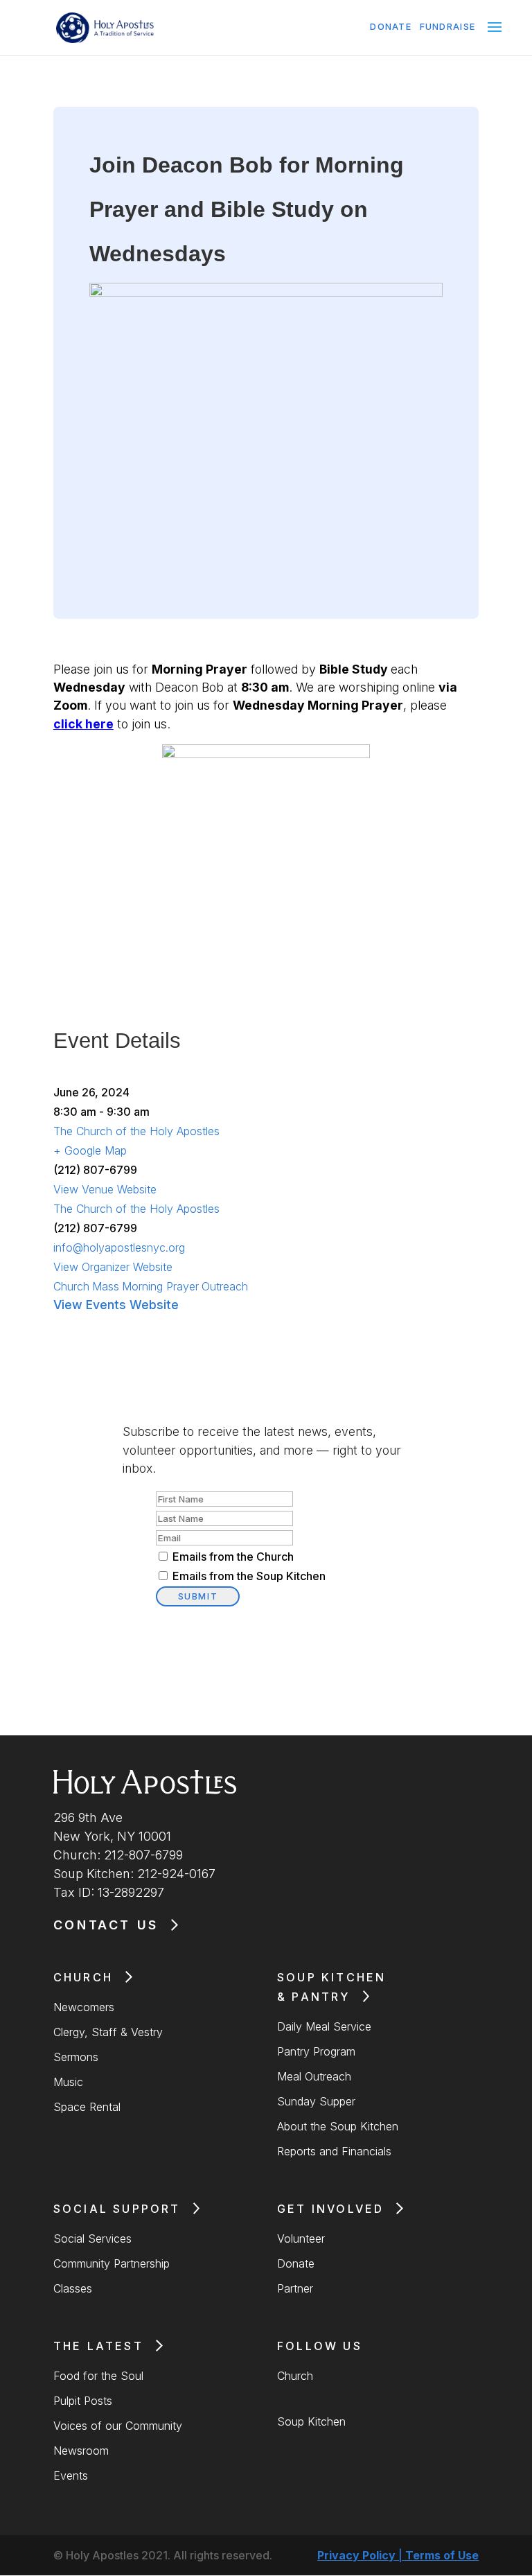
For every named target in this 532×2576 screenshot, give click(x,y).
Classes (73, 2288)
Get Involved (330, 2209)
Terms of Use (442, 2555)
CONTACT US (106, 1925)
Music (68, 2082)
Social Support (117, 2209)
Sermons (76, 2057)
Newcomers (84, 2007)
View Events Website (116, 1305)
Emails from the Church (233, 1557)
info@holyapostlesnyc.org (119, 1247)
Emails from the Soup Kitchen (249, 1576)
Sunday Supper (316, 2101)
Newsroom (81, 2451)
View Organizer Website (113, 1267)
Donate (391, 27)
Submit (198, 1596)
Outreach (225, 1286)
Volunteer (301, 2238)
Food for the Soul (98, 2376)
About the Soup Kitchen (338, 2126)
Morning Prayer (160, 1286)
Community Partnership (112, 2263)
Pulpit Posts (83, 2401)
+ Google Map (90, 1150)
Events (71, 2476)
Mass (106, 1286)
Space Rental (87, 2107)
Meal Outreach (314, 2076)
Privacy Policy (356, 2555)
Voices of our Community (118, 2426)
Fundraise (448, 27)
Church (71, 1286)
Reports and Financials (334, 2151)
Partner (295, 2288)
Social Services (92, 2238)
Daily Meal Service (324, 2026)
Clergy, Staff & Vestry (108, 2032)
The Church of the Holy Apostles (136, 1131)
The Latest (98, 2346)
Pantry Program (316, 2051)
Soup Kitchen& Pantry (331, 1987)
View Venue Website (105, 1189)
